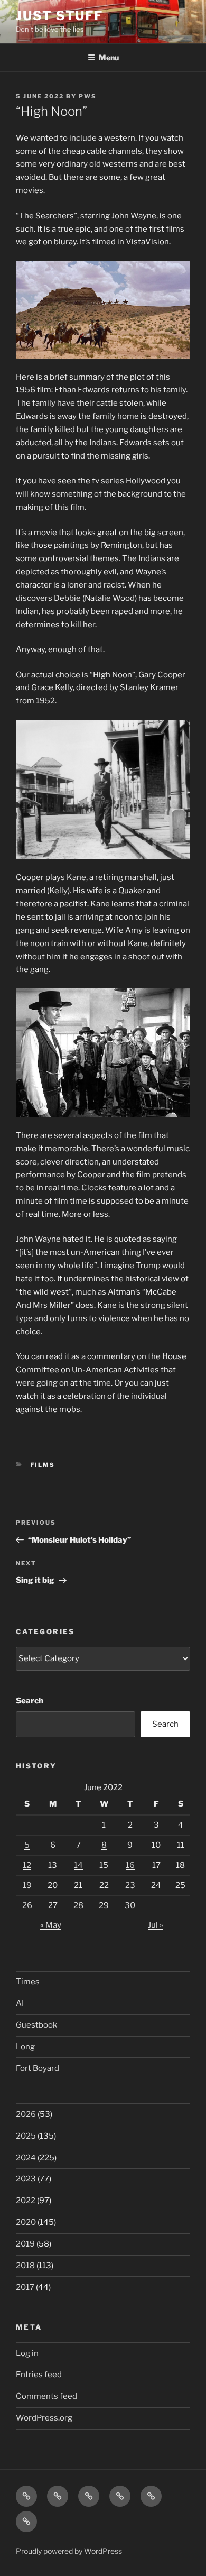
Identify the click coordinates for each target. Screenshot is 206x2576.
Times (28, 1982)
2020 (26, 2222)
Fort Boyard (38, 2068)
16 (130, 1865)
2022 (26, 2201)
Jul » (156, 1925)
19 (27, 1885)
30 (130, 1905)
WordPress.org (44, 2418)
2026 (26, 2114)
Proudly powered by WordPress (69, 2551)
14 (78, 1865)
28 (78, 1905)
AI (20, 2003)
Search (30, 1701)
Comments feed (46, 2396)
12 (27, 1865)
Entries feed (39, 2375)
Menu (109, 57)
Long (25, 2047)
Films (43, 1465)
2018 (25, 2266)
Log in (27, 2353)
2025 (26, 2136)
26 (27, 1905)
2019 (25, 2244)
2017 (25, 2287)
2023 (26, 2179)
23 (130, 1885)
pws (88, 96)
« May (51, 1925)
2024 (26, 2158)
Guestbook (36, 2025)
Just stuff (59, 16)
